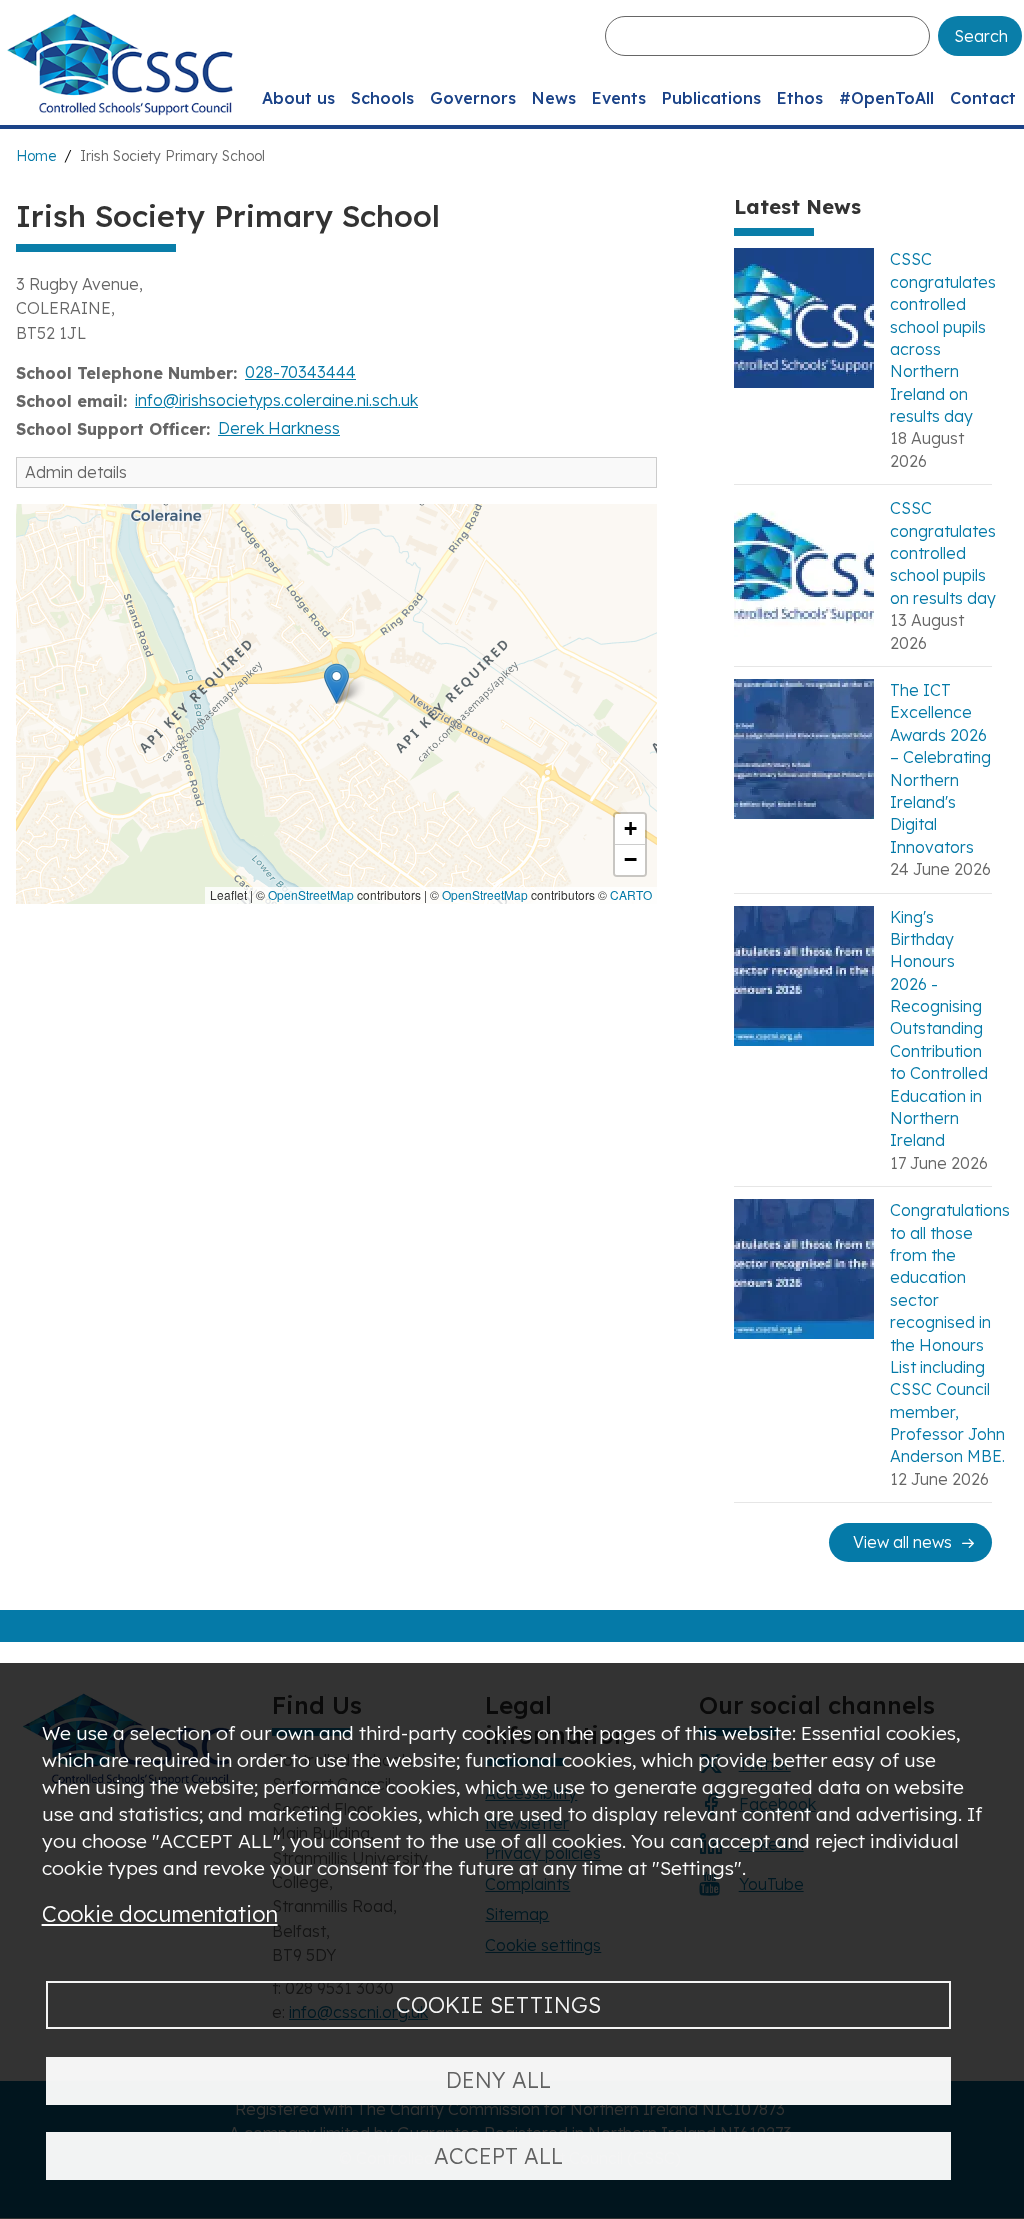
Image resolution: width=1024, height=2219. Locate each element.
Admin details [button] (76, 472)
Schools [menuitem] (382, 98)
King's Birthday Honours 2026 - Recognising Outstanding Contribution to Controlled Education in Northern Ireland (939, 1029)
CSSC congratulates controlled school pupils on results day (943, 553)
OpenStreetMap (311, 894)
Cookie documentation (160, 1913)
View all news (902, 1542)
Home (36, 156)
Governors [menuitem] (473, 98)
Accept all (498, 2155)
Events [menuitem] (619, 98)
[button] (336, 683)
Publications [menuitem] (711, 98)
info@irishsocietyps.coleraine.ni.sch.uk (276, 400)
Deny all (498, 2079)
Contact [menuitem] (983, 98)
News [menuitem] (554, 98)
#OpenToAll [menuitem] (886, 98)
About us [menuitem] (298, 98)
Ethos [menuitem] (800, 98)
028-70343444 (300, 372)
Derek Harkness (279, 428)
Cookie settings (498, 2004)
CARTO (631, 894)
